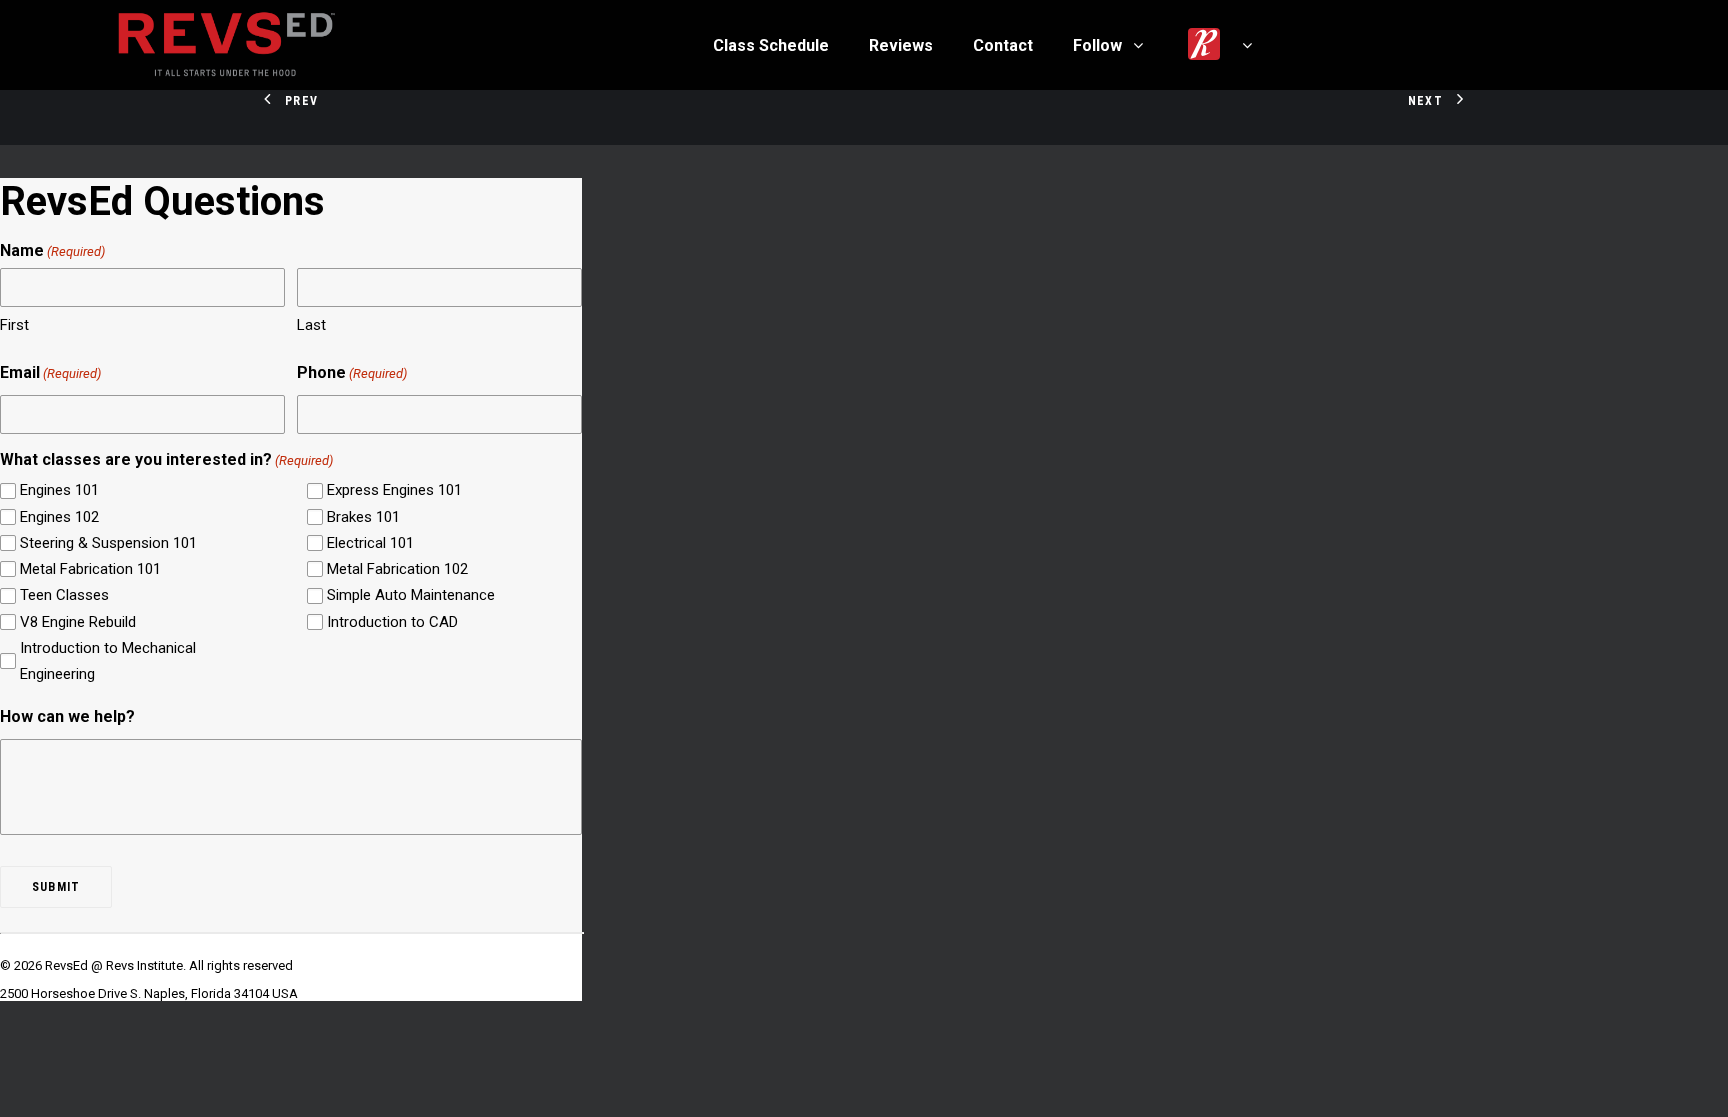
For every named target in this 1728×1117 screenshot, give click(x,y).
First (14, 325)
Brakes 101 (363, 517)
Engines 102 (59, 517)
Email (50, 372)
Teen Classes (64, 595)
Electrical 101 (370, 543)
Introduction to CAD (392, 622)
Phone (352, 372)
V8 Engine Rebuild (78, 622)
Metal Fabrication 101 (90, 569)
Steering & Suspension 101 (108, 543)
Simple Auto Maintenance (411, 595)
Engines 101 (59, 490)
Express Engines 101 (394, 490)
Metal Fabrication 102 (397, 569)
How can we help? (67, 716)
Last (311, 325)
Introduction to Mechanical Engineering (108, 661)
